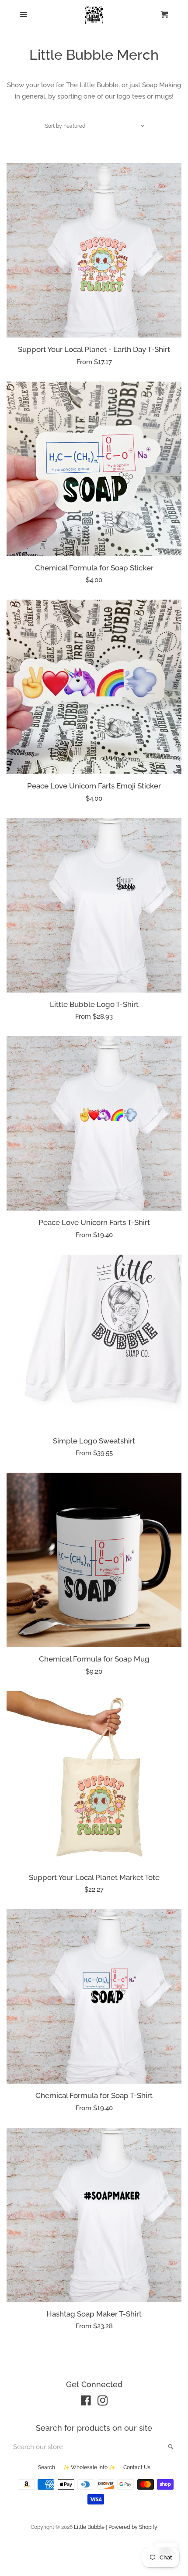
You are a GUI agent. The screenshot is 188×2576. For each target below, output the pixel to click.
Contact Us (137, 2467)
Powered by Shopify (133, 2527)
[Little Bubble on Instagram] (103, 2402)
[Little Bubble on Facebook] (86, 2402)
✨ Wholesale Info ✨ (89, 2467)
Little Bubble (89, 2527)
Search (47, 2467)
